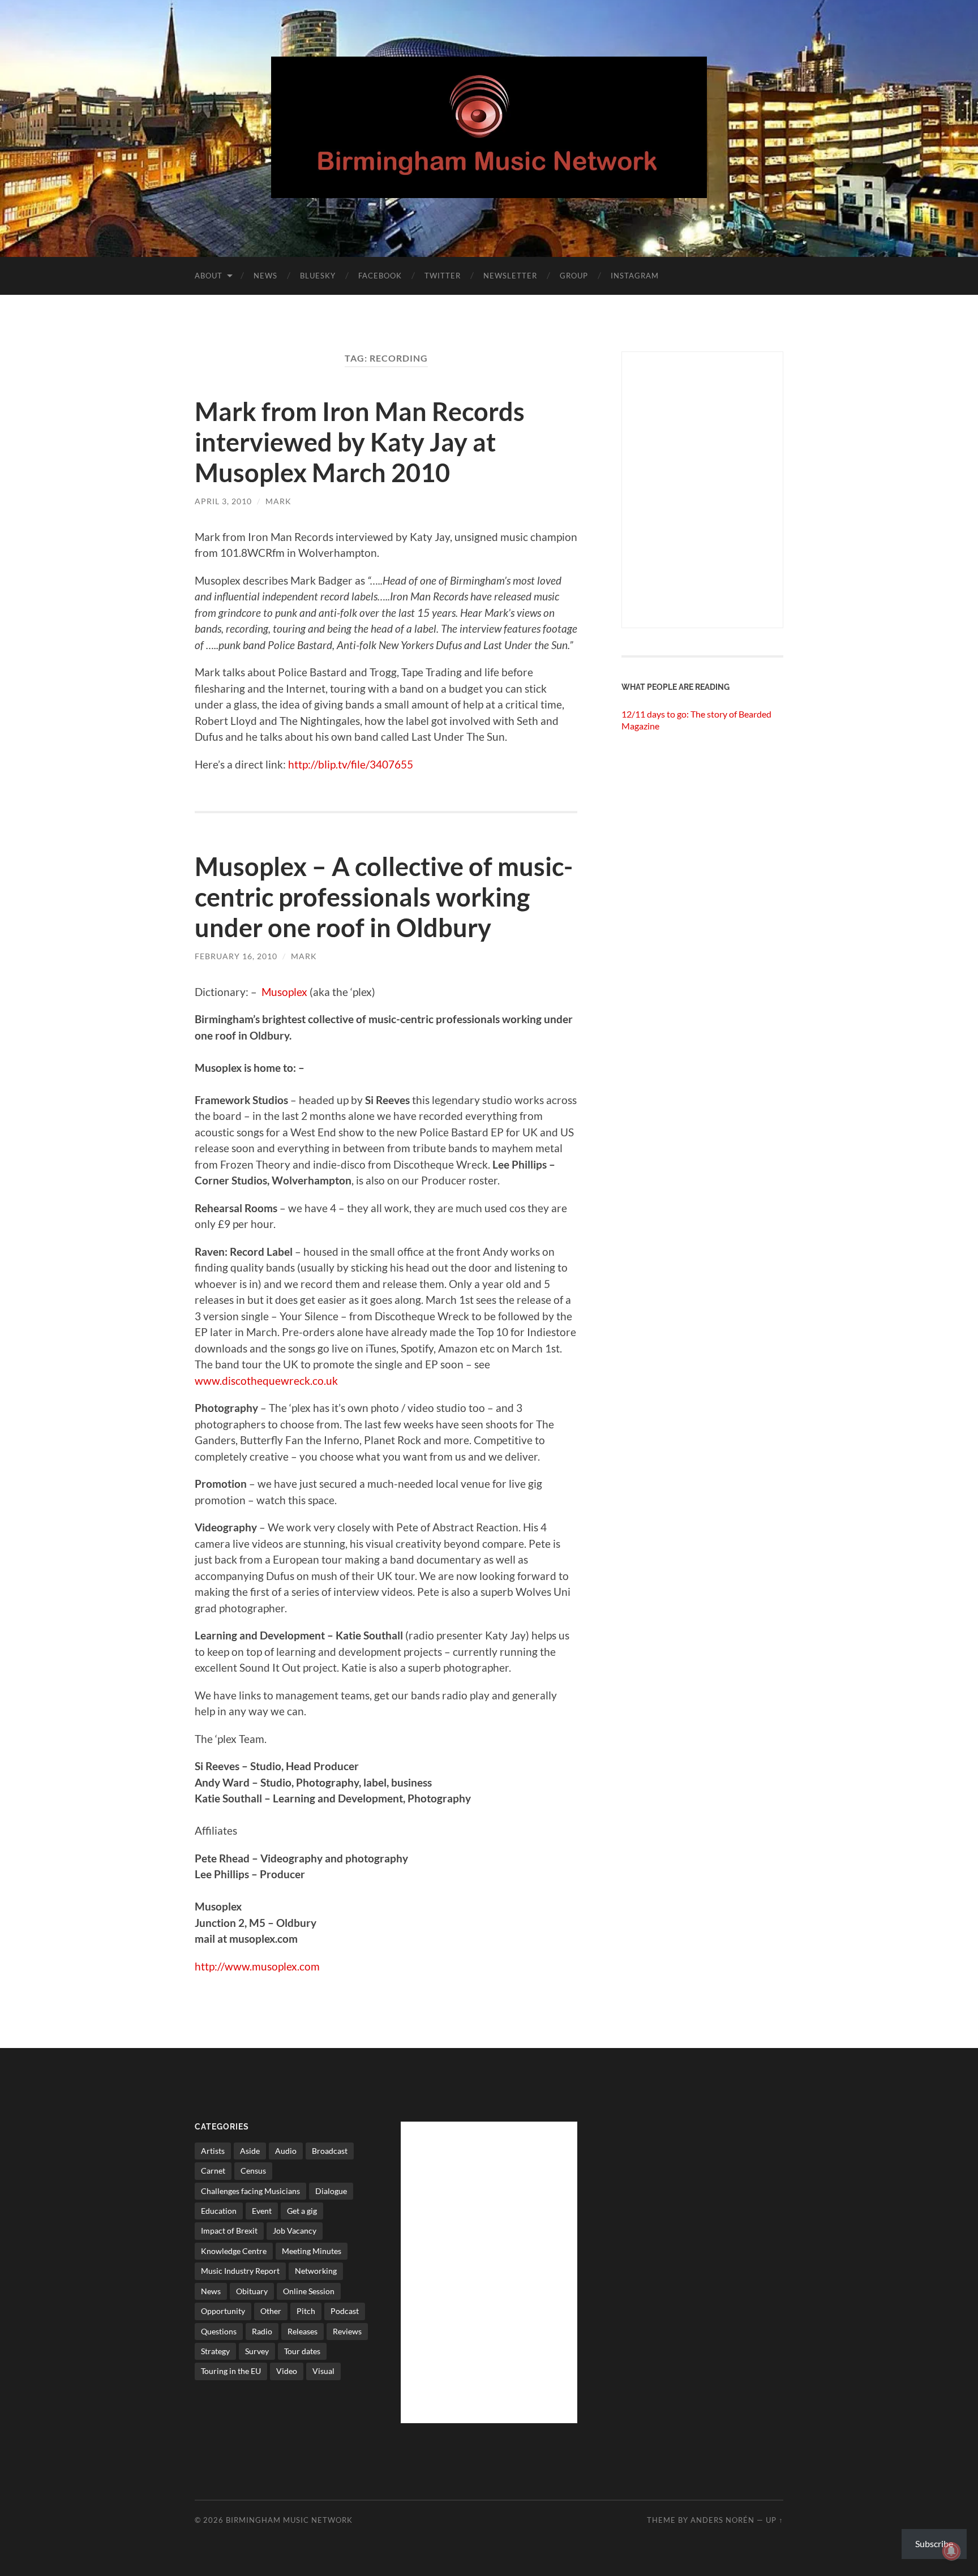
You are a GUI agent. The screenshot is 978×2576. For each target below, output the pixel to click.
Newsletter (510, 276)
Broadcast (330, 2151)
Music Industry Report (240, 2271)
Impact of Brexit (229, 2231)
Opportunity (223, 2311)
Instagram (635, 276)
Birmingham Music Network (289, 2520)
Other (271, 2311)
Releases (303, 2331)
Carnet (213, 2171)
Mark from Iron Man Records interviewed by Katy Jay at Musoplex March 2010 (360, 442)
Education (219, 2211)
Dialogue (331, 2191)
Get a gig (302, 2211)
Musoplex (284, 992)
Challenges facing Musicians (250, 2191)
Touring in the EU (231, 2371)
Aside (250, 2151)
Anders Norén (722, 2520)
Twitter (443, 276)
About (209, 276)
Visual (323, 2371)
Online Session (309, 2291)
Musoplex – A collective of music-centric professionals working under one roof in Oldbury (384, 897)
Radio (262, 2331)
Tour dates (302, 2351)
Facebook (380, 276)
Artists (213, 2151)
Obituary (252, 2291)
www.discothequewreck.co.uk (266, 1381)
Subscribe (934, 2543)
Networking (316, 2271)
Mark (278, 501)
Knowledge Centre (234, 2251)
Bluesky (318, 276)
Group (574, 276)
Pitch (306, 2311)
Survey (257, 2351)
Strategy (215, 2351)
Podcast (345, 2311)
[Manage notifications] (951, 2551)
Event (262, 2211)
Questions (219, 2331)
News (265, 276)
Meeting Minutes (312, 2251)
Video (287, 2371)
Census (253, 2171)
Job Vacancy (295, 2231)
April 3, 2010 (223, 501)
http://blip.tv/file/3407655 (351, 764)
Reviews (347, 2331)
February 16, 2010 (236, 956)
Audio (286, 2151)
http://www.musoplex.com (257, 1966)
